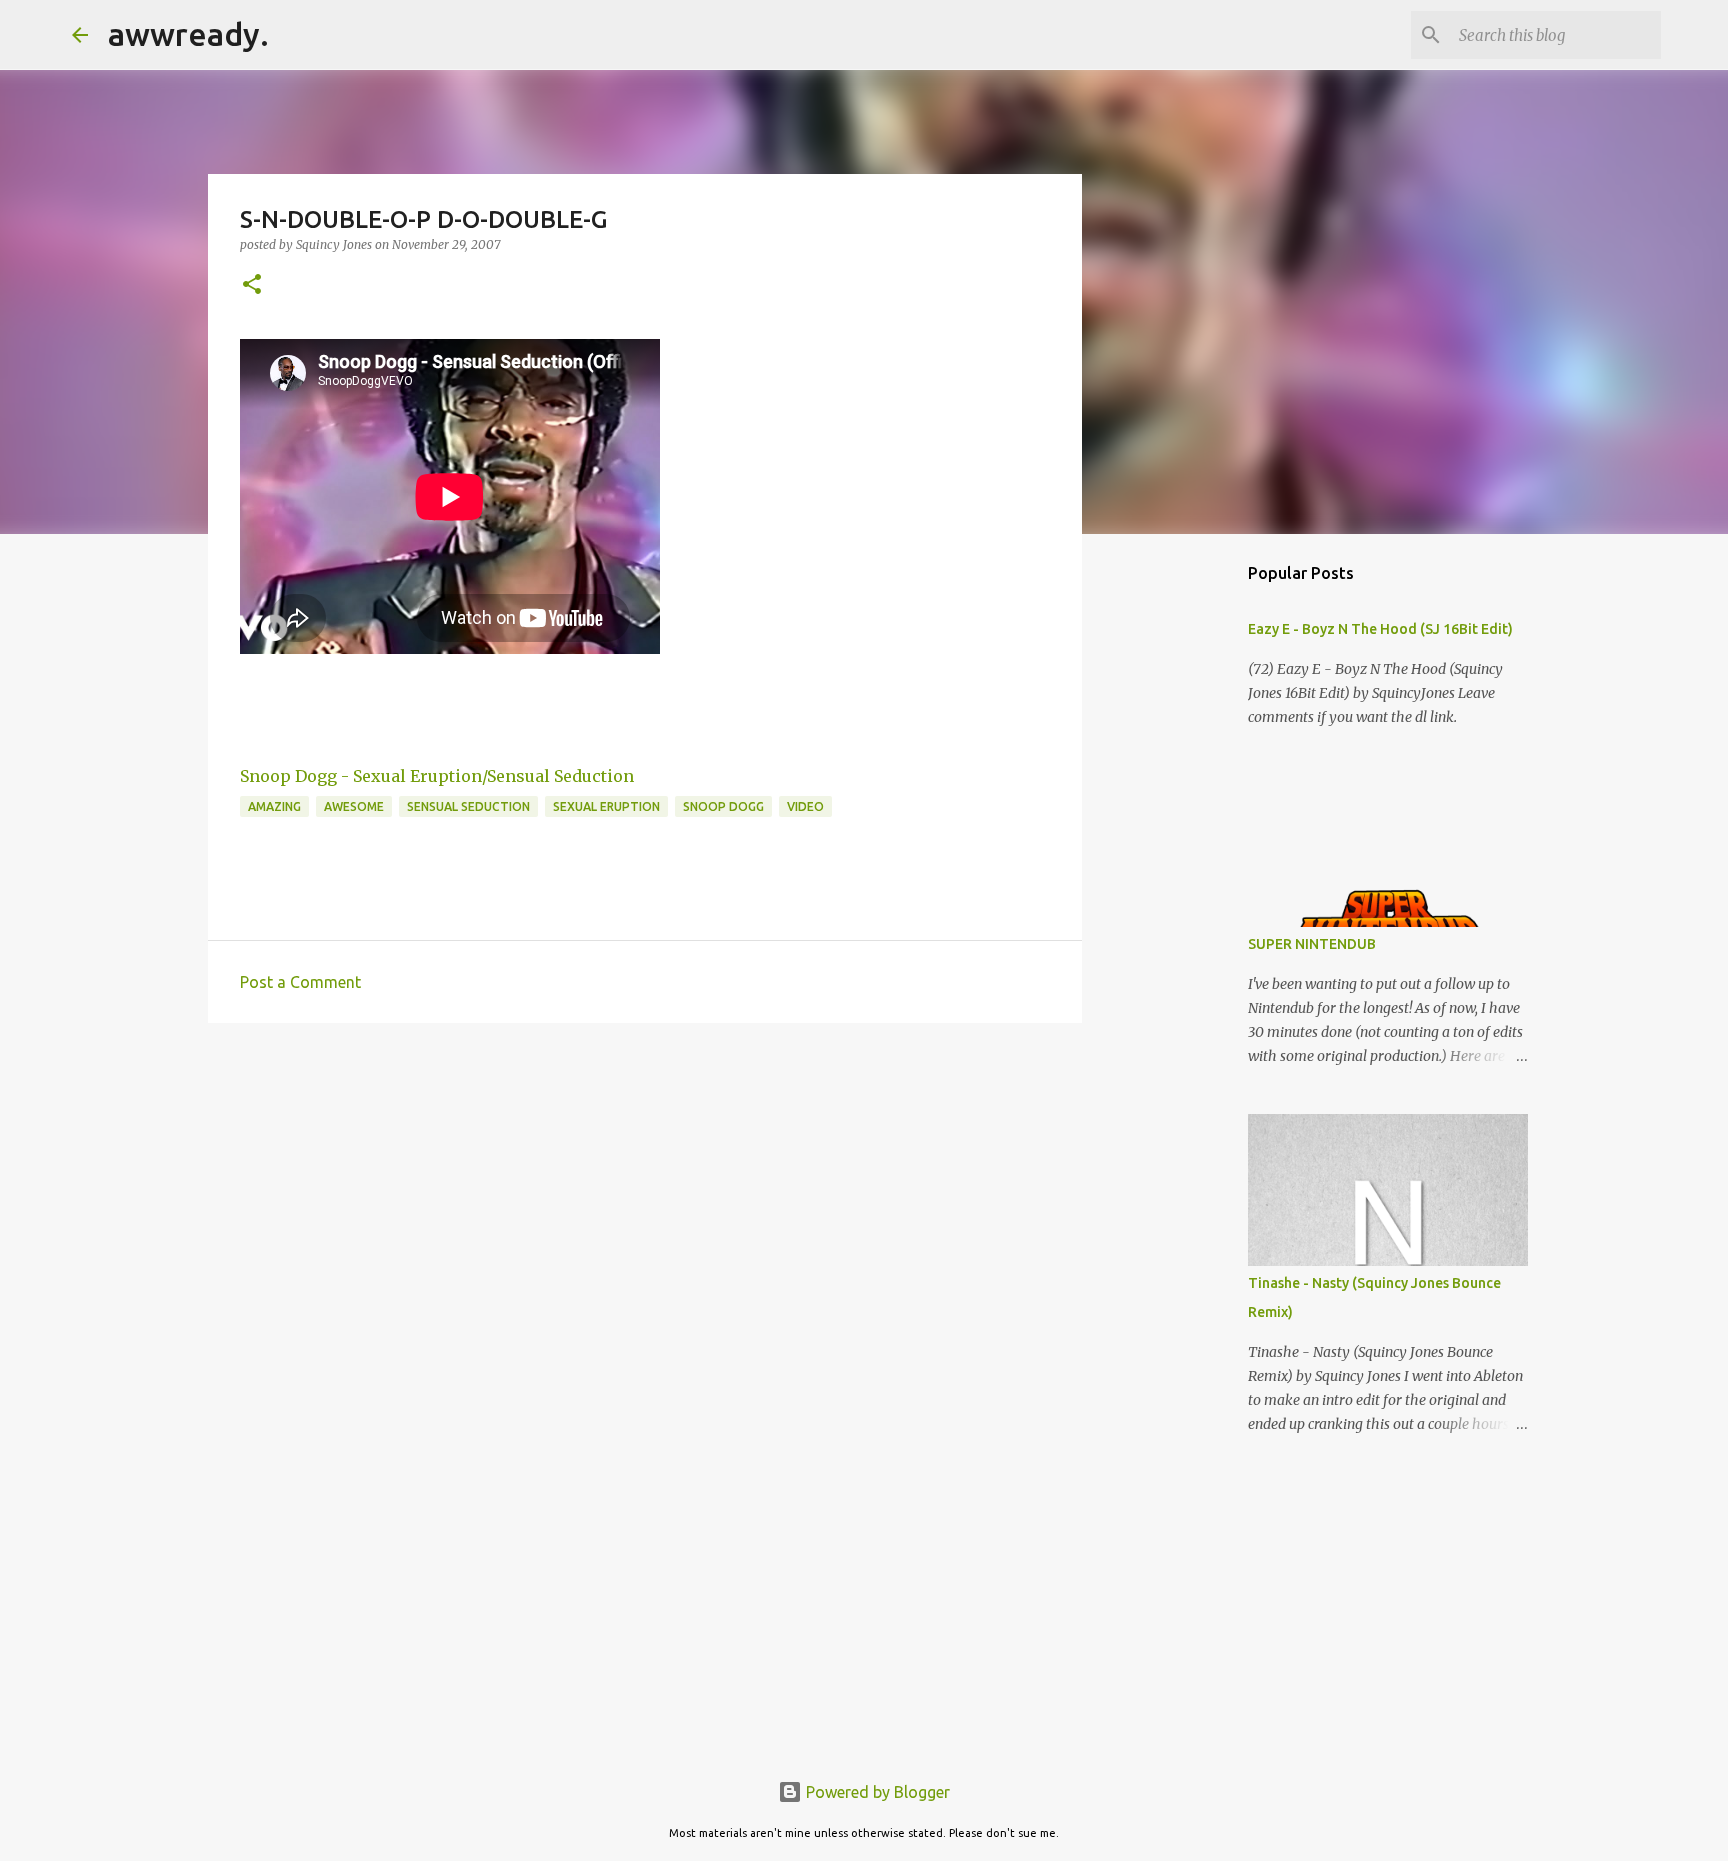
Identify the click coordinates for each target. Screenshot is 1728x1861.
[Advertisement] (645, 1193)
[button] (252, 285)
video (805, 806)
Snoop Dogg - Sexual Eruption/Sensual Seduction (437, 776)
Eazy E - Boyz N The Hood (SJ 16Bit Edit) (1380, 629)
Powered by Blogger (876, 1792)
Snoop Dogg (723, 806)
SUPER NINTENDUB (1312, 944)
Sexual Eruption (606, 806)
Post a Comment (300, 982)
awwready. (188, 34)
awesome (354, 806)
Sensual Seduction (468, 806)
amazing (274, 806)
